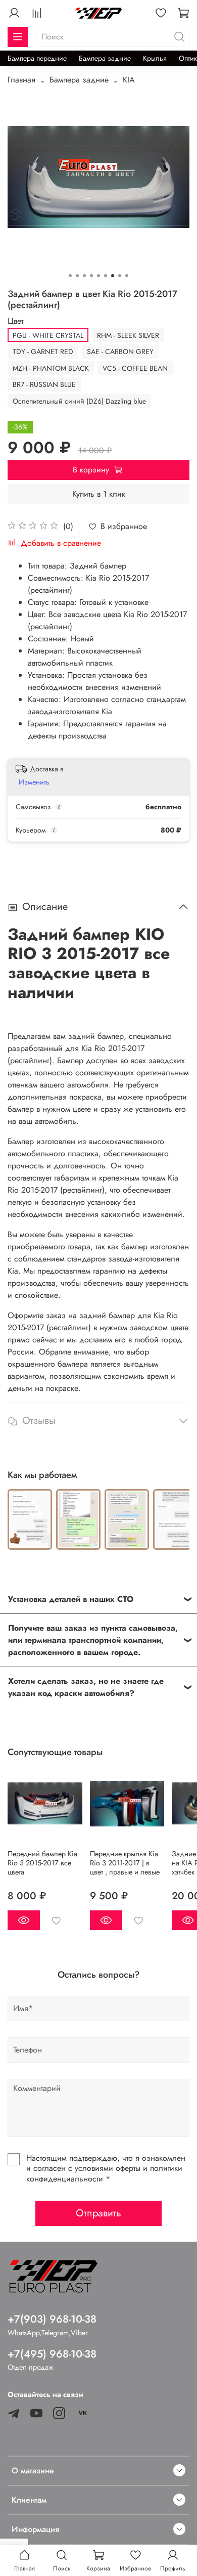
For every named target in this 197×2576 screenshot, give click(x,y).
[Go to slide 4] (91, 276)
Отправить (98, 2213)
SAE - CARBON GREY (120, 352)
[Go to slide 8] (120, 276)
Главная (21, 80)
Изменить (34, 782)
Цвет (15, 321)
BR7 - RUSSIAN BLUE (44, 384)
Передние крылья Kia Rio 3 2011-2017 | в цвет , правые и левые (125, 1862)
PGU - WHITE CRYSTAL (48, 335)
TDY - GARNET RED (43, 352)
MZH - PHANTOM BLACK (51, 368)
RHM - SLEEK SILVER (128, 335)
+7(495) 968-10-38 (52, 2354)
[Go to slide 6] (106, 276)
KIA (129, 80)
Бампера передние (37, 58)
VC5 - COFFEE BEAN (135, 368)
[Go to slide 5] (98, 276)
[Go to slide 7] (113, 276)
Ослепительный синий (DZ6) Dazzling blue (79, 401)
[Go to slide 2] (77, 276)
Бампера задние (105, 58)
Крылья (155, 58)
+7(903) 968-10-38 (52, 2319)
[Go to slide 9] (127, 276)
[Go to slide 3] (84, 276)
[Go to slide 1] (70, 276)
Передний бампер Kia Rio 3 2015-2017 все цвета (42, 1862)
